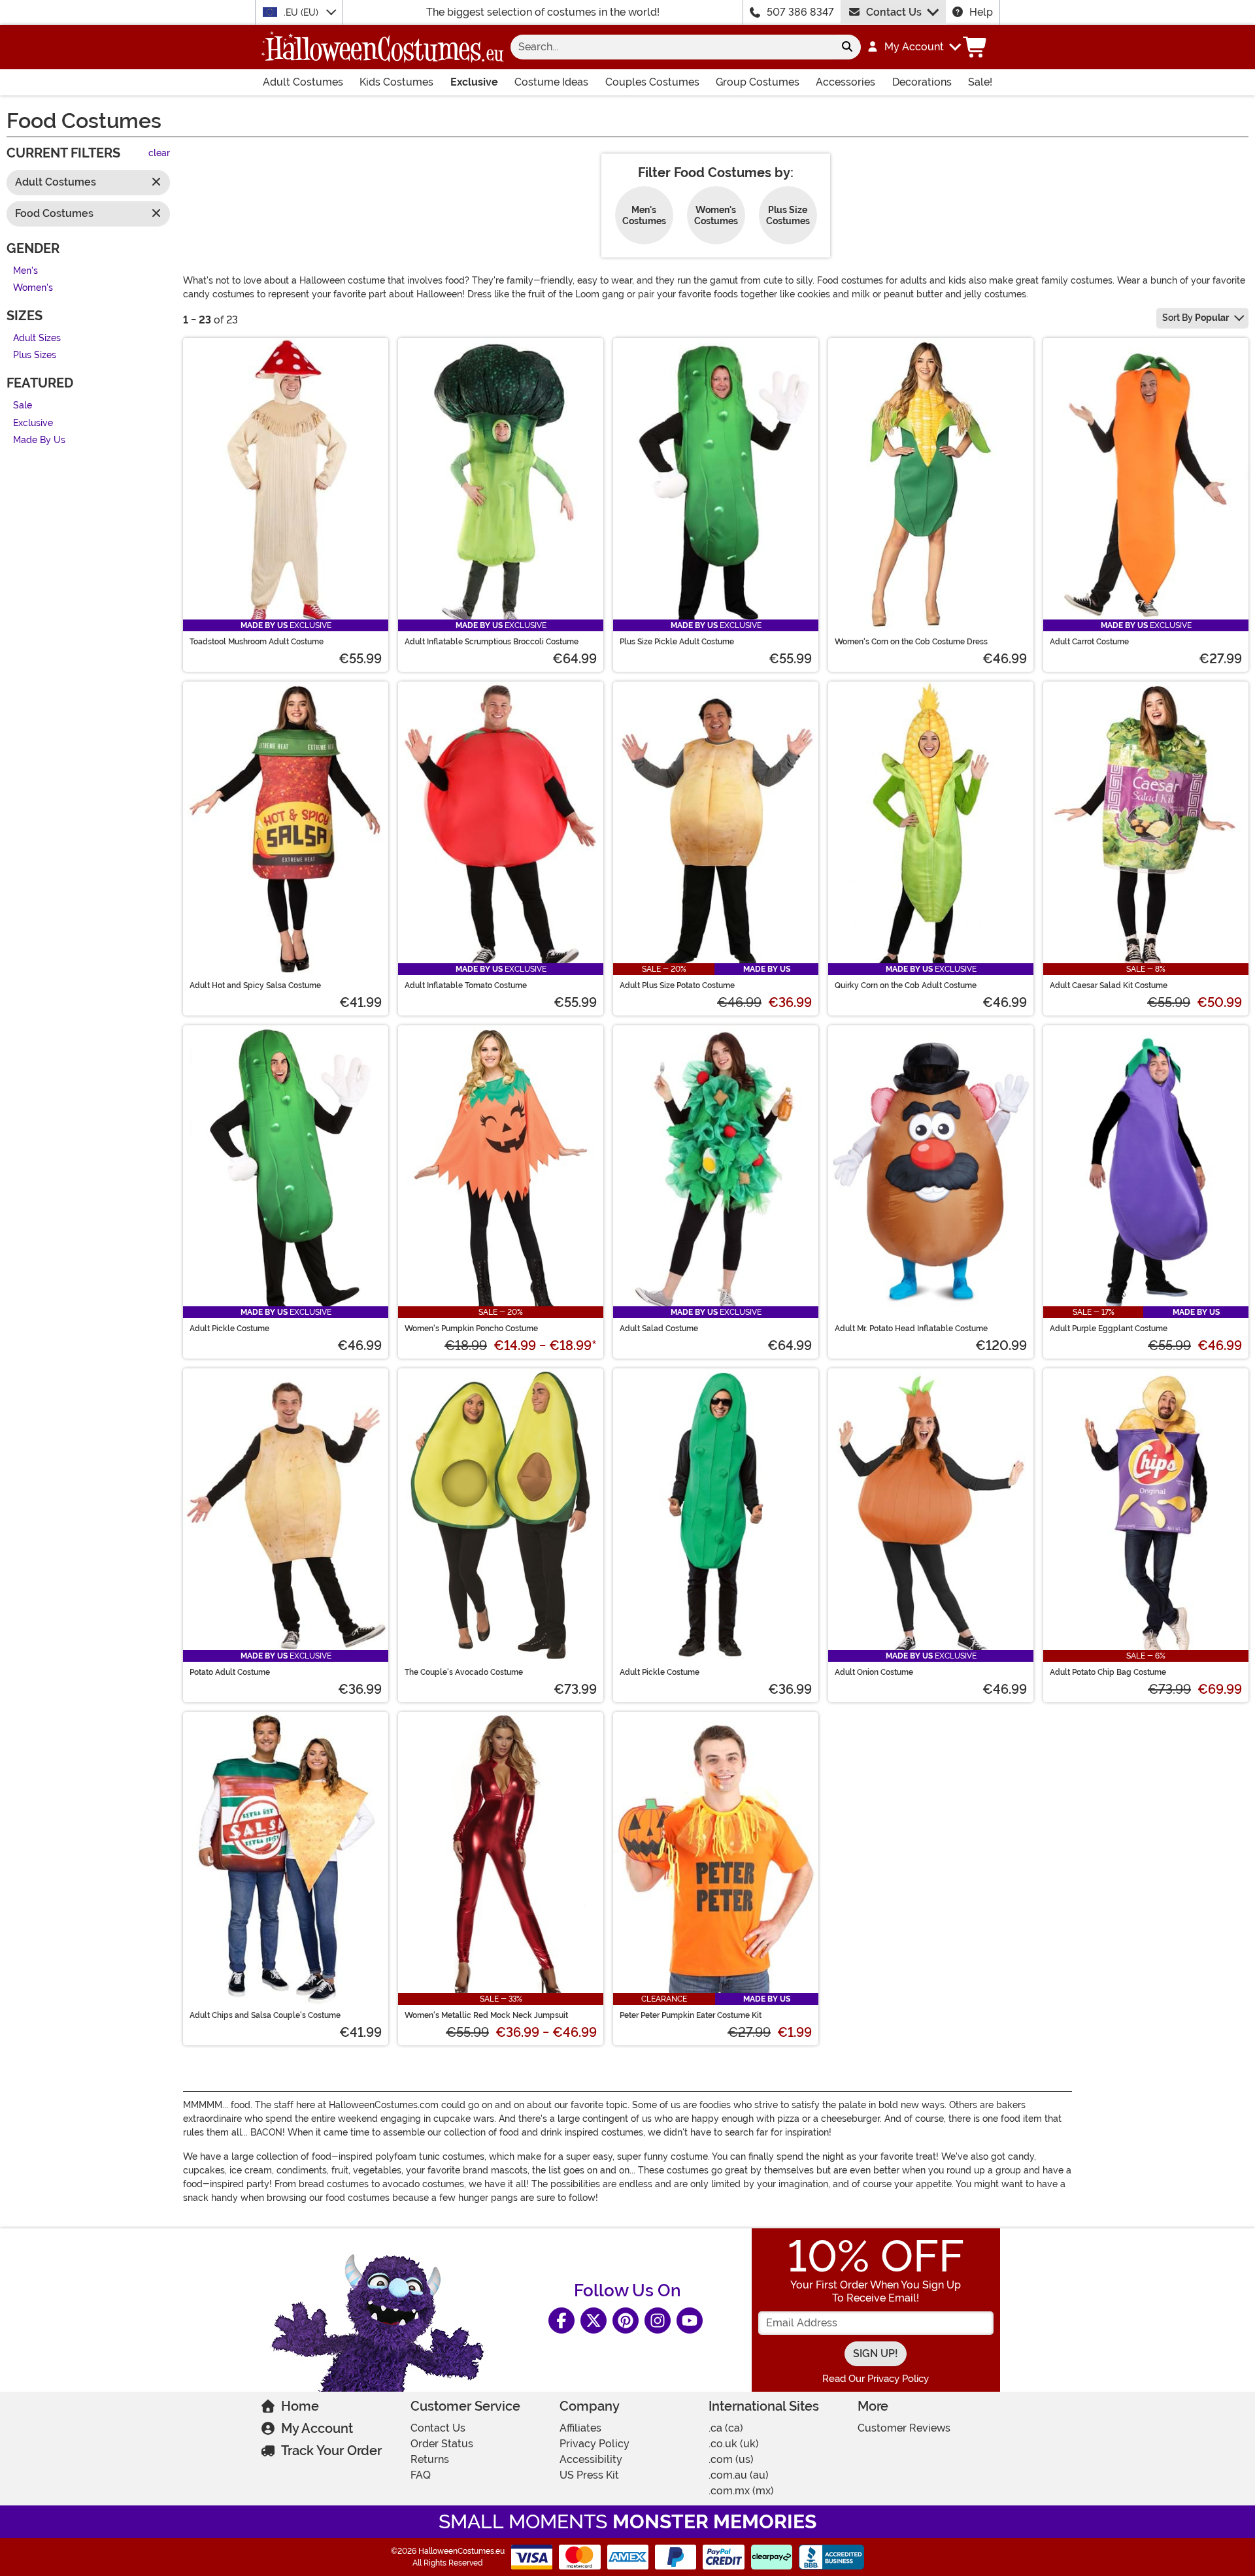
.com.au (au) (739, 2475)
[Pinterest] (626, 2320)
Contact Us (894, 12)
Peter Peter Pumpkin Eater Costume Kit (691, 2015)
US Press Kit (589, 2475)
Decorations (922, 82)
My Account (317, 2428)
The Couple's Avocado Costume (464, 1672)
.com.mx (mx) (741, 2491)
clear (159, 154)
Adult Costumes (303, 82)
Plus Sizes (35, 356)
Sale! (980, 82)
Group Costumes (758, 82)
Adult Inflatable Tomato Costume (466, 985)
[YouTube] (690, 2320)
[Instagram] (658, 2320)
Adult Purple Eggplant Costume (1109, 1329)
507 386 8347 (800, 12)
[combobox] (672, 47)
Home (300, 2406)
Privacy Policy (594, 2444)
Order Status (442, 2444)
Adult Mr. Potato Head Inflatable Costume (911, 1329)
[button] (913, 47)
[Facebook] (561, 2320)
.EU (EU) (302, 12)
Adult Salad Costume (659, 1329)
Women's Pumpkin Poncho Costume (471, 1329)
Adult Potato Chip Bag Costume (1108, 1672)
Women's (33, 289)
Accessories (845, 82)
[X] (594, 2320)
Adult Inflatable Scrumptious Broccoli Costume (492, 642)
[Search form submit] (847, 47)
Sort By (1196, 318)
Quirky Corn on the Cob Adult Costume (906, 985)
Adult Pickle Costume (229, 1329)
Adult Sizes (37, 338)
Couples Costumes (652, 82)
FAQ (421, 2475)
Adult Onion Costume (874, 1672)
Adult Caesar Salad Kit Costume (1109, 985)
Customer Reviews (904, 2428)
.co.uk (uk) (734, 2444)
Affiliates (580, 2428)
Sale (23, 405)
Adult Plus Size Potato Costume (677, 985)
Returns (430, 2459)
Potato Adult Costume (230, 1672)
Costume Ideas (551, 82)
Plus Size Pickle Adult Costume (677, 642)
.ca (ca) (726, 2428)
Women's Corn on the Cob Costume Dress (911, 642)
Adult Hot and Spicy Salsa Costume (255, 985)
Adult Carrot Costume (1089, 642)
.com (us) (731, 2459)
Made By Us (39, 441)
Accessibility (591, 2459)
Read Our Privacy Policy (876, 2379)
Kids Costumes (396, 82)
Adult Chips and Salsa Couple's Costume (265, 2015)
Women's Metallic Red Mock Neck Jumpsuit (486, 2015)
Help (981, 12)
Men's (25, 271)
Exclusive (474, 82)
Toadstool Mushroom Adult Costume (257, 642)
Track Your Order (331, 2451)
